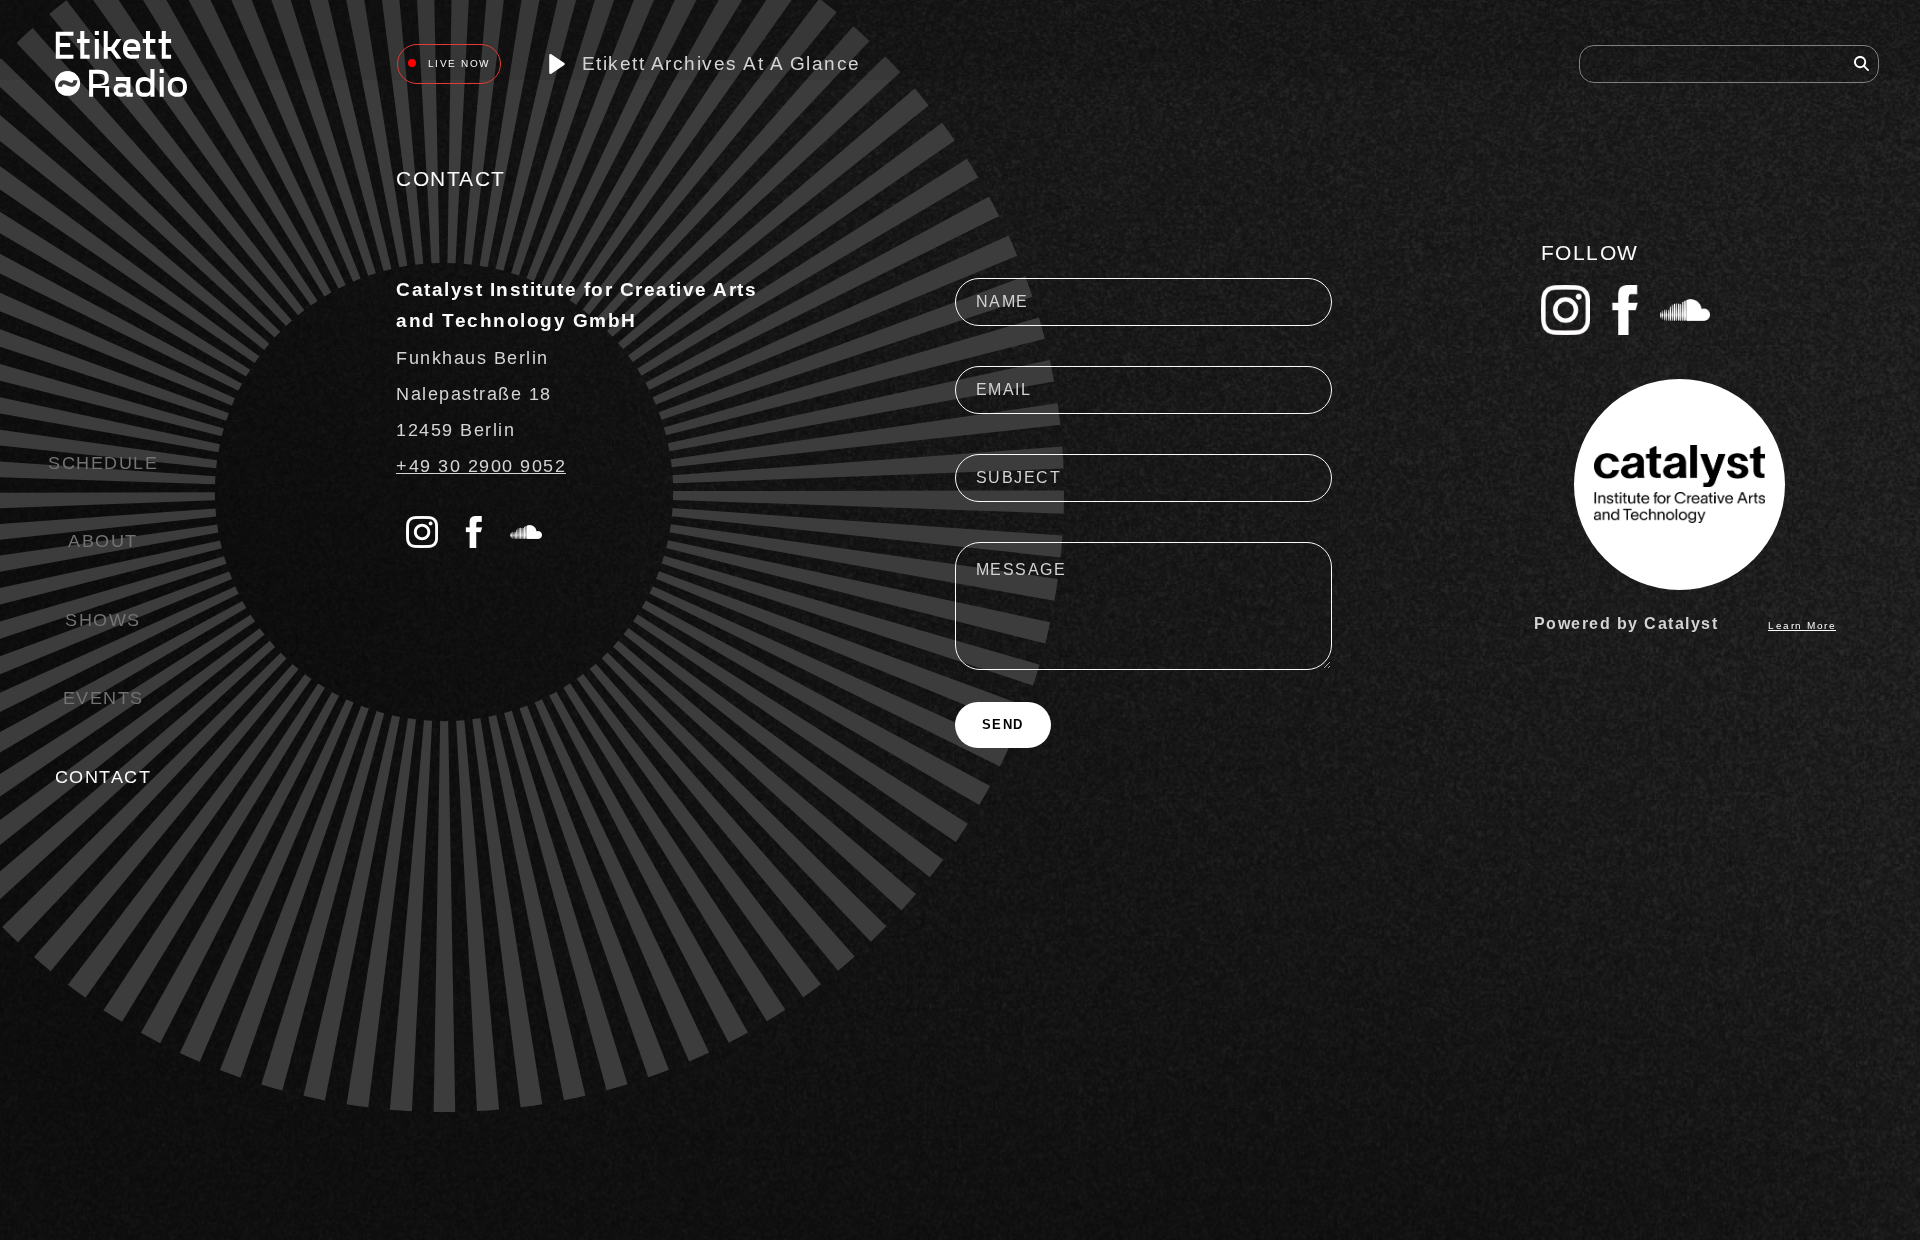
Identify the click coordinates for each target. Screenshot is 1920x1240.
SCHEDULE (103, 463)
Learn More (1802, 625)
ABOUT (103, 541)
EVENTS (103, 698)
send (1003, 724)
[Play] (557, 64)
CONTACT (103, 777)
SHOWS (103, 620)
